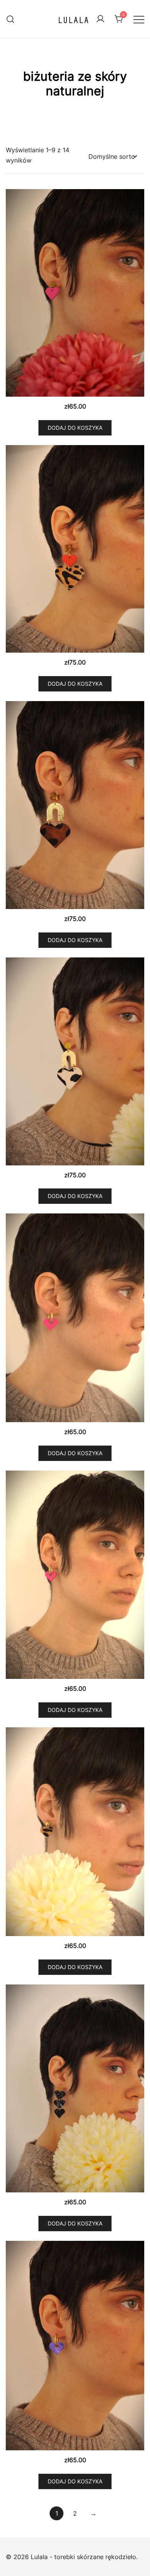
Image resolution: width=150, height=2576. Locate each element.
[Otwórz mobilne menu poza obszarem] (139, 19)
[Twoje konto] (100, 19)
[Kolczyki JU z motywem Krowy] (75, 1061)
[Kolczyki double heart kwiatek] (75, 549)
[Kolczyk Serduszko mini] (75, 293)
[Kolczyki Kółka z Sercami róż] (75, 1575)
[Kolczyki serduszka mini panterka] (75, 1832)
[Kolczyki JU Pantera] (75, 805)
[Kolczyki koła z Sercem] (75, 1318)
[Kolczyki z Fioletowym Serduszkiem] (75, 2346)
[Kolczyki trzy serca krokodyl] (75, 2088)
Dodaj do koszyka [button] (75, 428)
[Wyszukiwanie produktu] (11, 19)
